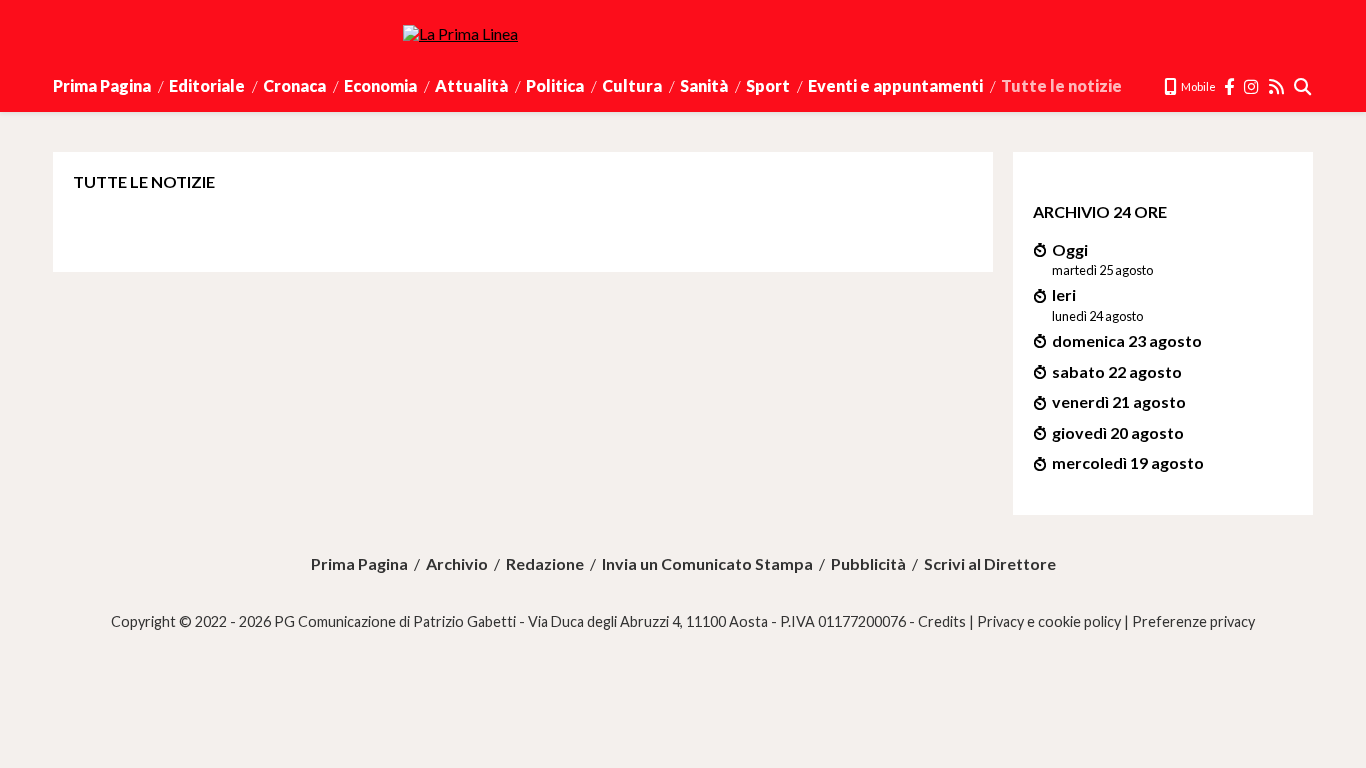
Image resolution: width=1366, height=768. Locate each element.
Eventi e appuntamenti (895, 85)
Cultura (632, 85)
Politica (555, 85)
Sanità (704, 85)
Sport (768, 85)
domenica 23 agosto (1127, 340)
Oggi (1070, 249)
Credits (942, 621)
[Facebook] (1230, 86)
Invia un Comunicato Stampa (707, 564)
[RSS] (1277, 86)
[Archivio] (1303, 86)
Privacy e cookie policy (1049, 621)
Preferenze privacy (1193, 621)
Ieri (1064, 294)
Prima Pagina (102, 85)
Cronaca (294, 85)
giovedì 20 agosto (1118, 432)
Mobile (1197, 86)
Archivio (457, 564)
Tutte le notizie (1061, 85)
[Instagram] (1252, 86)
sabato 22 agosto (1117, 371)
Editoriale (207, 85)
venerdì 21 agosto (1119, 401)
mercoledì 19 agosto (1128, 462)
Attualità (471, 85)
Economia (380, 85)
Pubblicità (868, 564)
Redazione (545, 564)
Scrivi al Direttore (990, 564)
